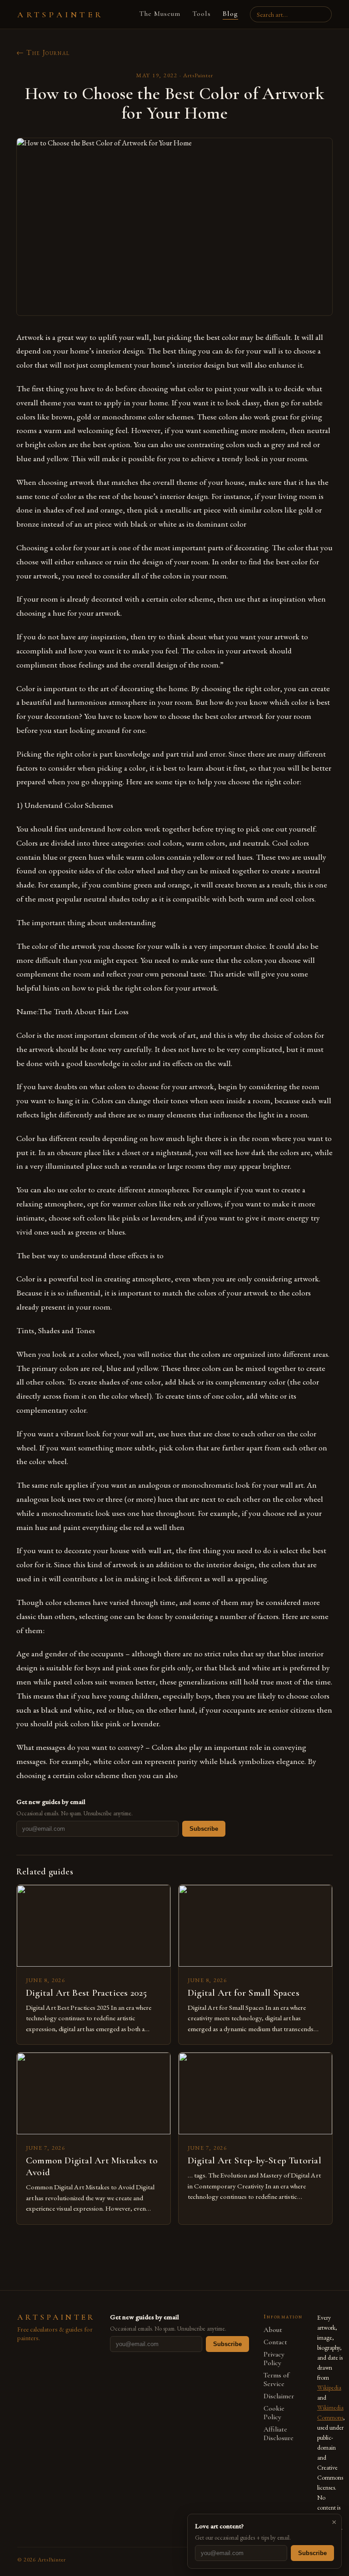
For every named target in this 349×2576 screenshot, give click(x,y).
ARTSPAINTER (60, 15)
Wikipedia (329, 2387)
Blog (230, 14)
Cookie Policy (274, 2413)
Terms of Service (276, 2380)
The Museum (160, 14)
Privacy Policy (274, 2359)
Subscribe (204, 1829)
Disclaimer (279, 2396)
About (273, 2330)
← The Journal (43, 52)
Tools (202, 14)
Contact (275, 2342)
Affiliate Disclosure (279, 2434)
